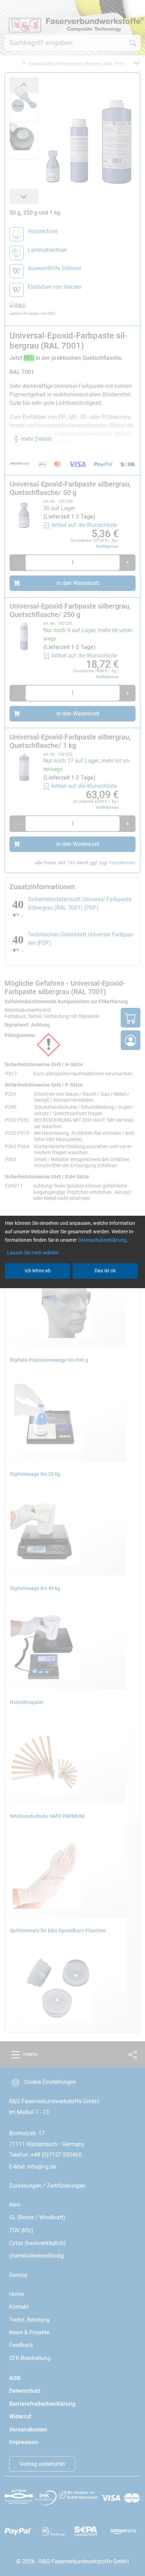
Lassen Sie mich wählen (33, 1253)
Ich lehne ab (38, 1271)
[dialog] (72, 1288)
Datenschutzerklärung (102, 1240)
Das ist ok (105, 1271)
